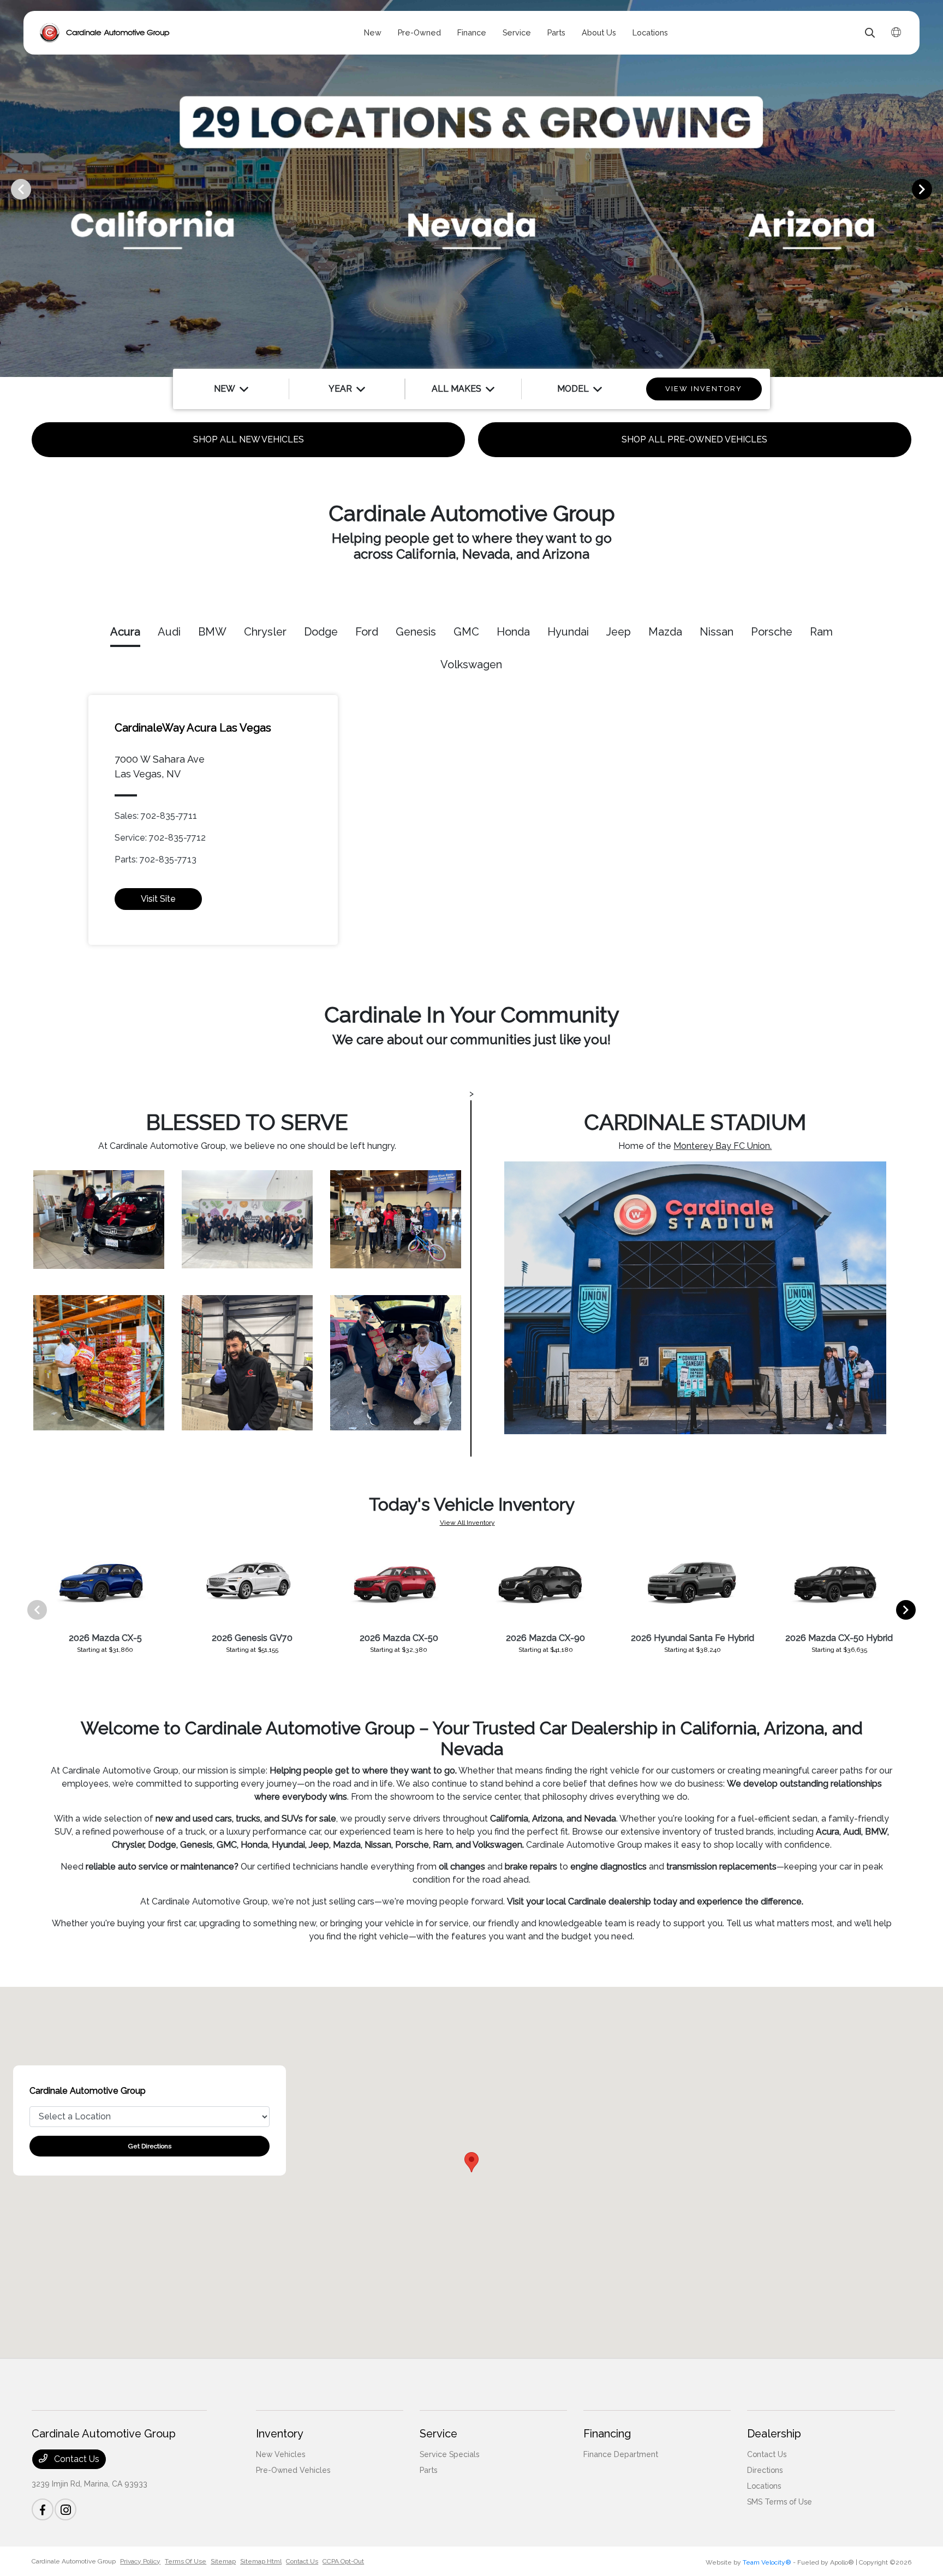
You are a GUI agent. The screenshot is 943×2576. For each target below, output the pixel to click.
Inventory (280, 2434)
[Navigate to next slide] (935, 189)
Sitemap (223, 2561)
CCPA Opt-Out (343, 2561)
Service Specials (449, 2454)
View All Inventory (467, 1523)
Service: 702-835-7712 (160, 838)
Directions (765, 2470)
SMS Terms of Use (780, 2502)
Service (438, 2434)
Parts (428, 2470)
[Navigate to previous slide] (8, 189)
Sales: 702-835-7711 (156, 816)
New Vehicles (280, 2454)
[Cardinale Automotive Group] (105, 33)
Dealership (774, 2434)
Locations (764, 2486)
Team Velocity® (767, 2562)
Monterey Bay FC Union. (723, 1146)
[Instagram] (65, 2509)
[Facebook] (43, 2509)
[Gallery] (471, 188)
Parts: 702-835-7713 (156, 859)
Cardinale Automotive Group (74, 2561)
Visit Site (158, 899)
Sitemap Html (261, 2561)
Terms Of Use (186, 2561)
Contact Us (76, 2459)
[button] (471, 2162)
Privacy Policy (140, 2561)
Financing (607, 2434)
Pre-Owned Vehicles (293, 2470)
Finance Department (621, 2454)
